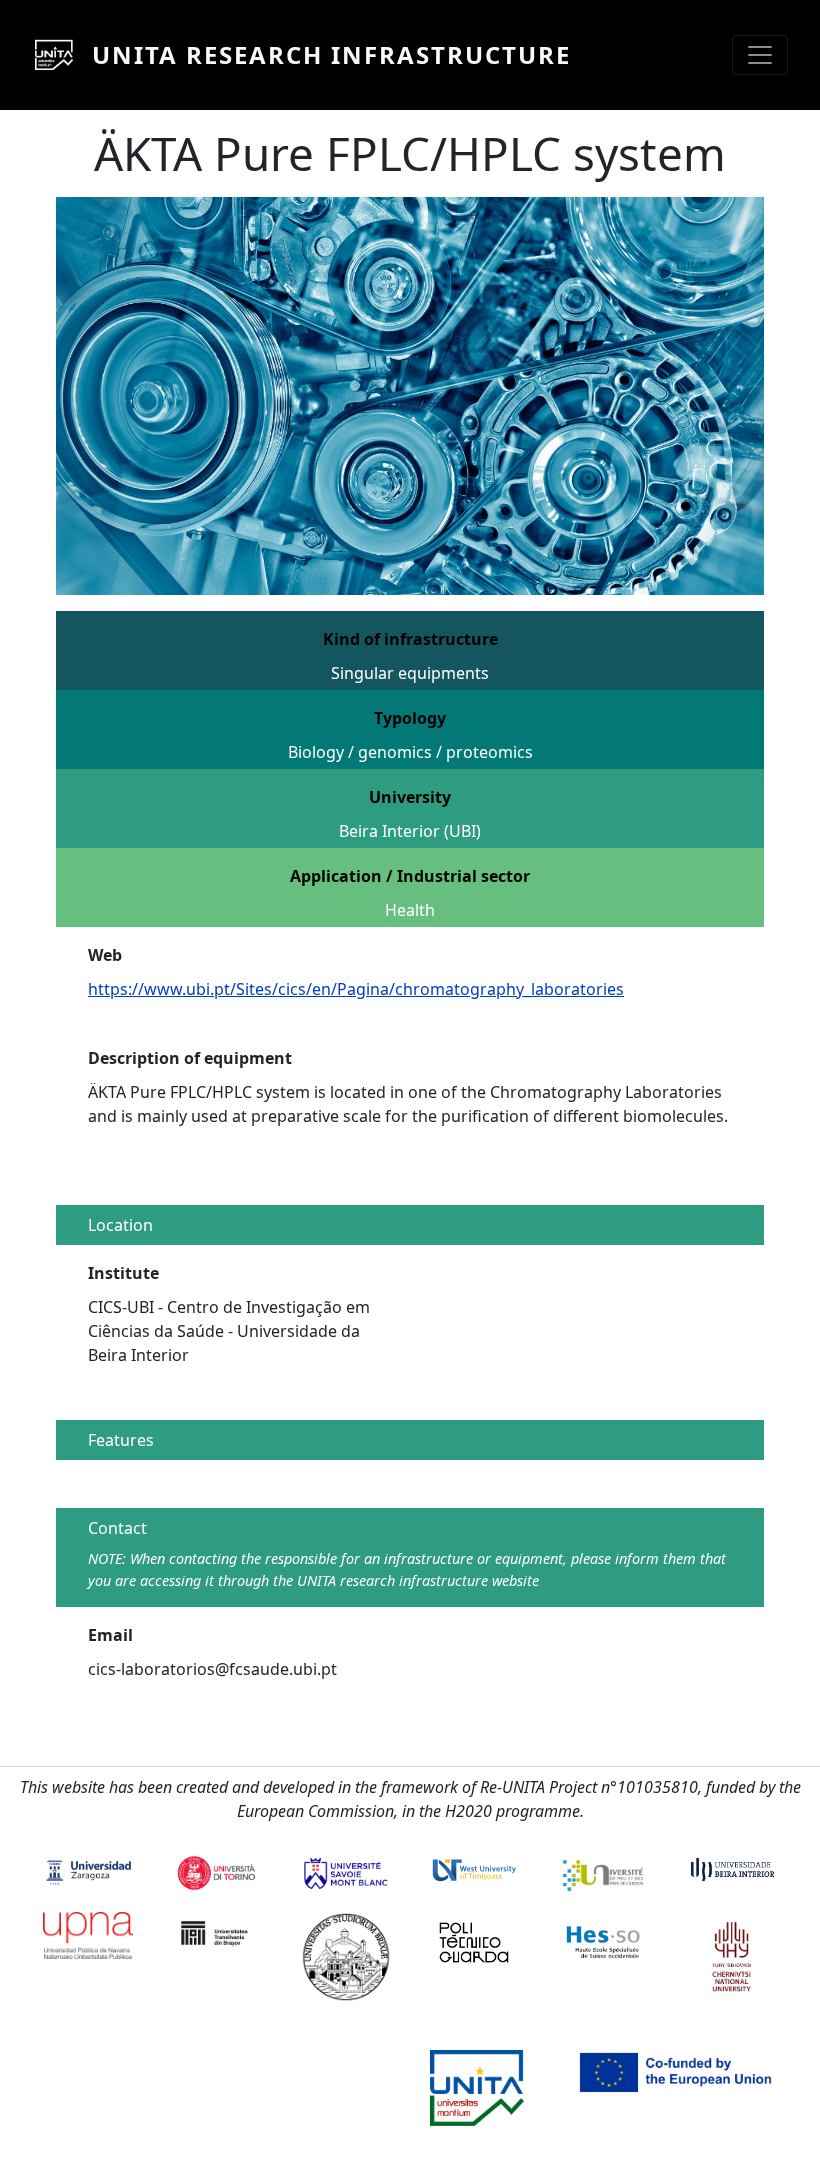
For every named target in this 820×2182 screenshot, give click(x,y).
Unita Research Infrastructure (331, 54)
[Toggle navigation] (760, 55)
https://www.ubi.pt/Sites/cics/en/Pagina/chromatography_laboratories (356, 989)
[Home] (62, 55)
